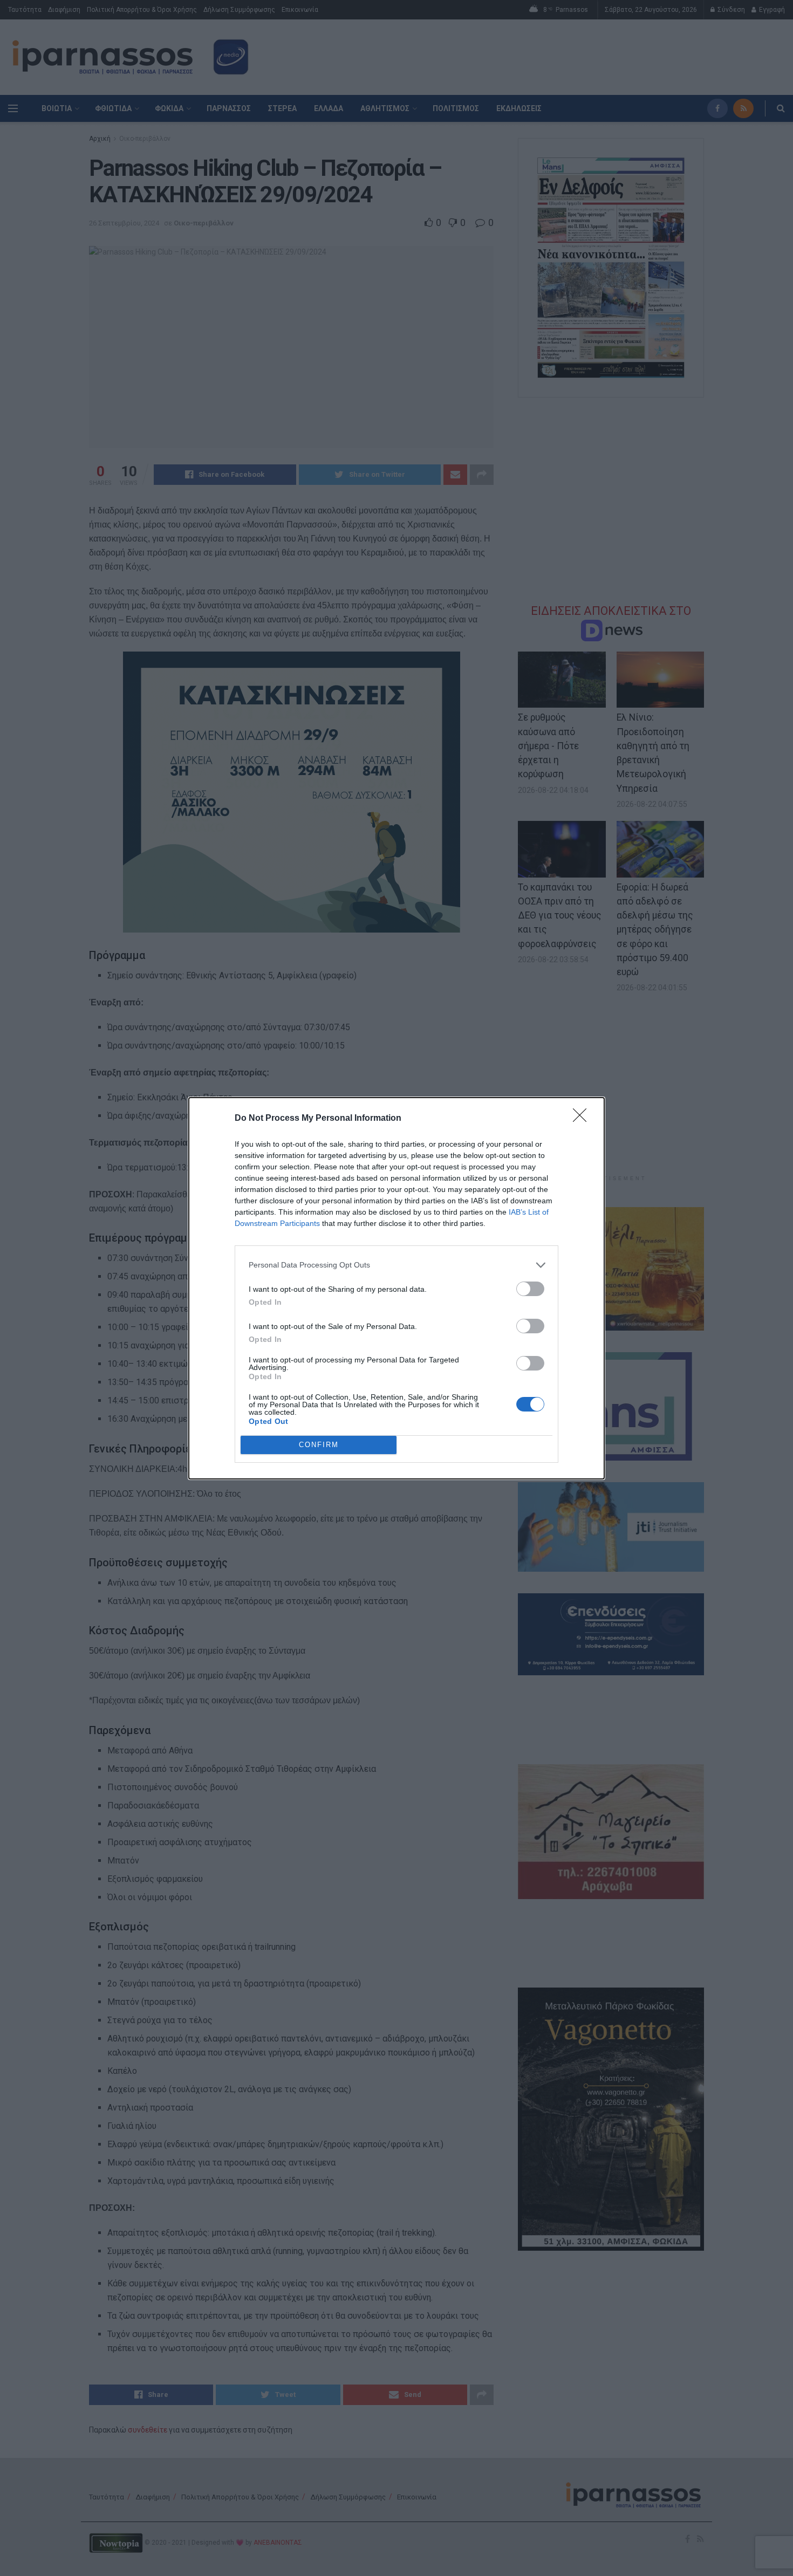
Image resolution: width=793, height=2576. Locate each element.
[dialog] (396, 1288)
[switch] (530, 1289)
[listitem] (396, 1265)
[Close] (583, 1119)
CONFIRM (319, 1445)
